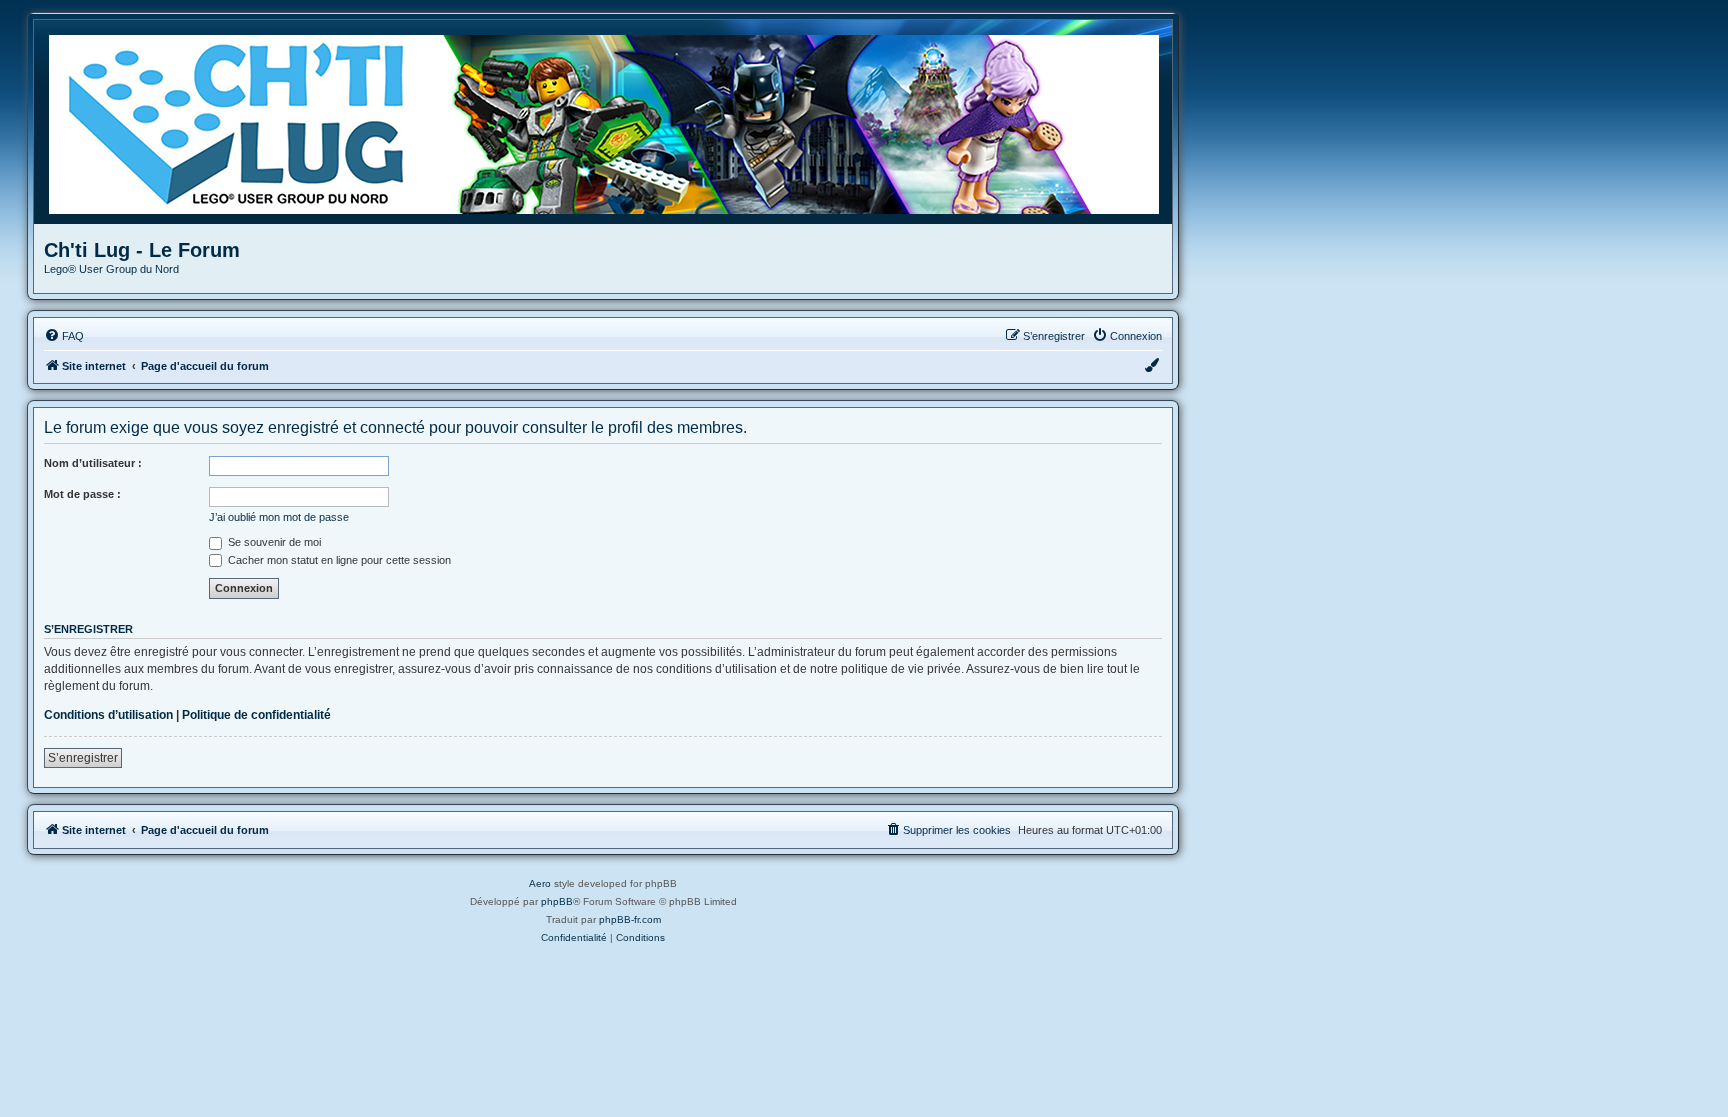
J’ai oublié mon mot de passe (279, 517)
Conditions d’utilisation (108, 715)
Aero (540, 883)
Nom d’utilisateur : (93, 463)
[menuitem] (64, 336)
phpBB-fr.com (630, 919)
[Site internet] (610, 122)
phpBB (557, 901)
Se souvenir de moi (273, 542)
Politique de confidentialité (256, 715)
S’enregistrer (83, 758)
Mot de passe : (82, 494)
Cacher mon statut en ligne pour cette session (338, 560)
